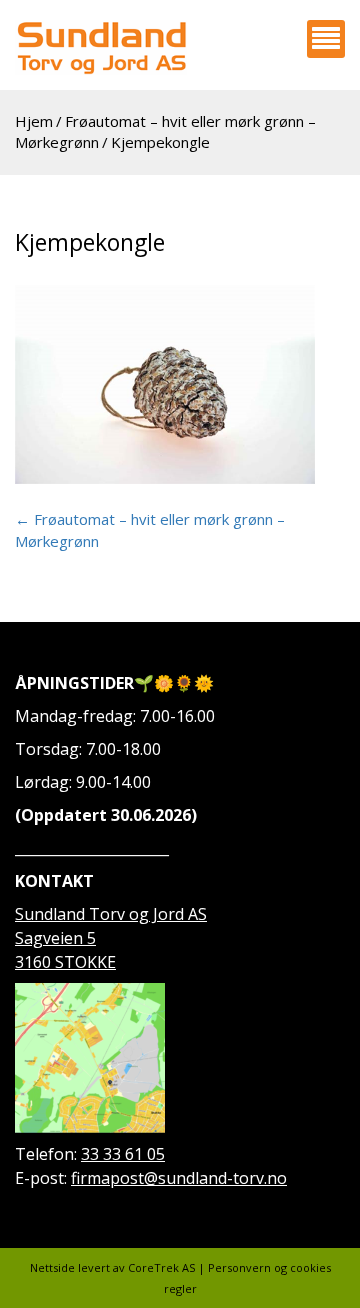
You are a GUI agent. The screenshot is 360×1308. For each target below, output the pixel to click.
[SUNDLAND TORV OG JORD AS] (101, 47)
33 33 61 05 (123, 1154)
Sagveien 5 (55, 938)
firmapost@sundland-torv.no (179, 1178)
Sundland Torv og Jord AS (111, 914)
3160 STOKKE (65, 962)
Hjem (34, 121)
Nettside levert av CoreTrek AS (112, 1267)
